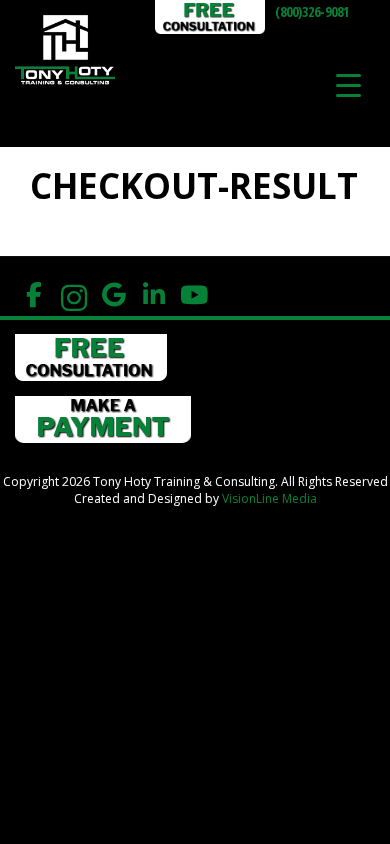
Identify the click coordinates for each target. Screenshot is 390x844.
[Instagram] (73, 295)
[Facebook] (33, 295)
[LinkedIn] (153, 295)
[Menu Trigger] (348, 85)
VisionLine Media (269, 498)
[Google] (113, 295)
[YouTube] (193, 295)
